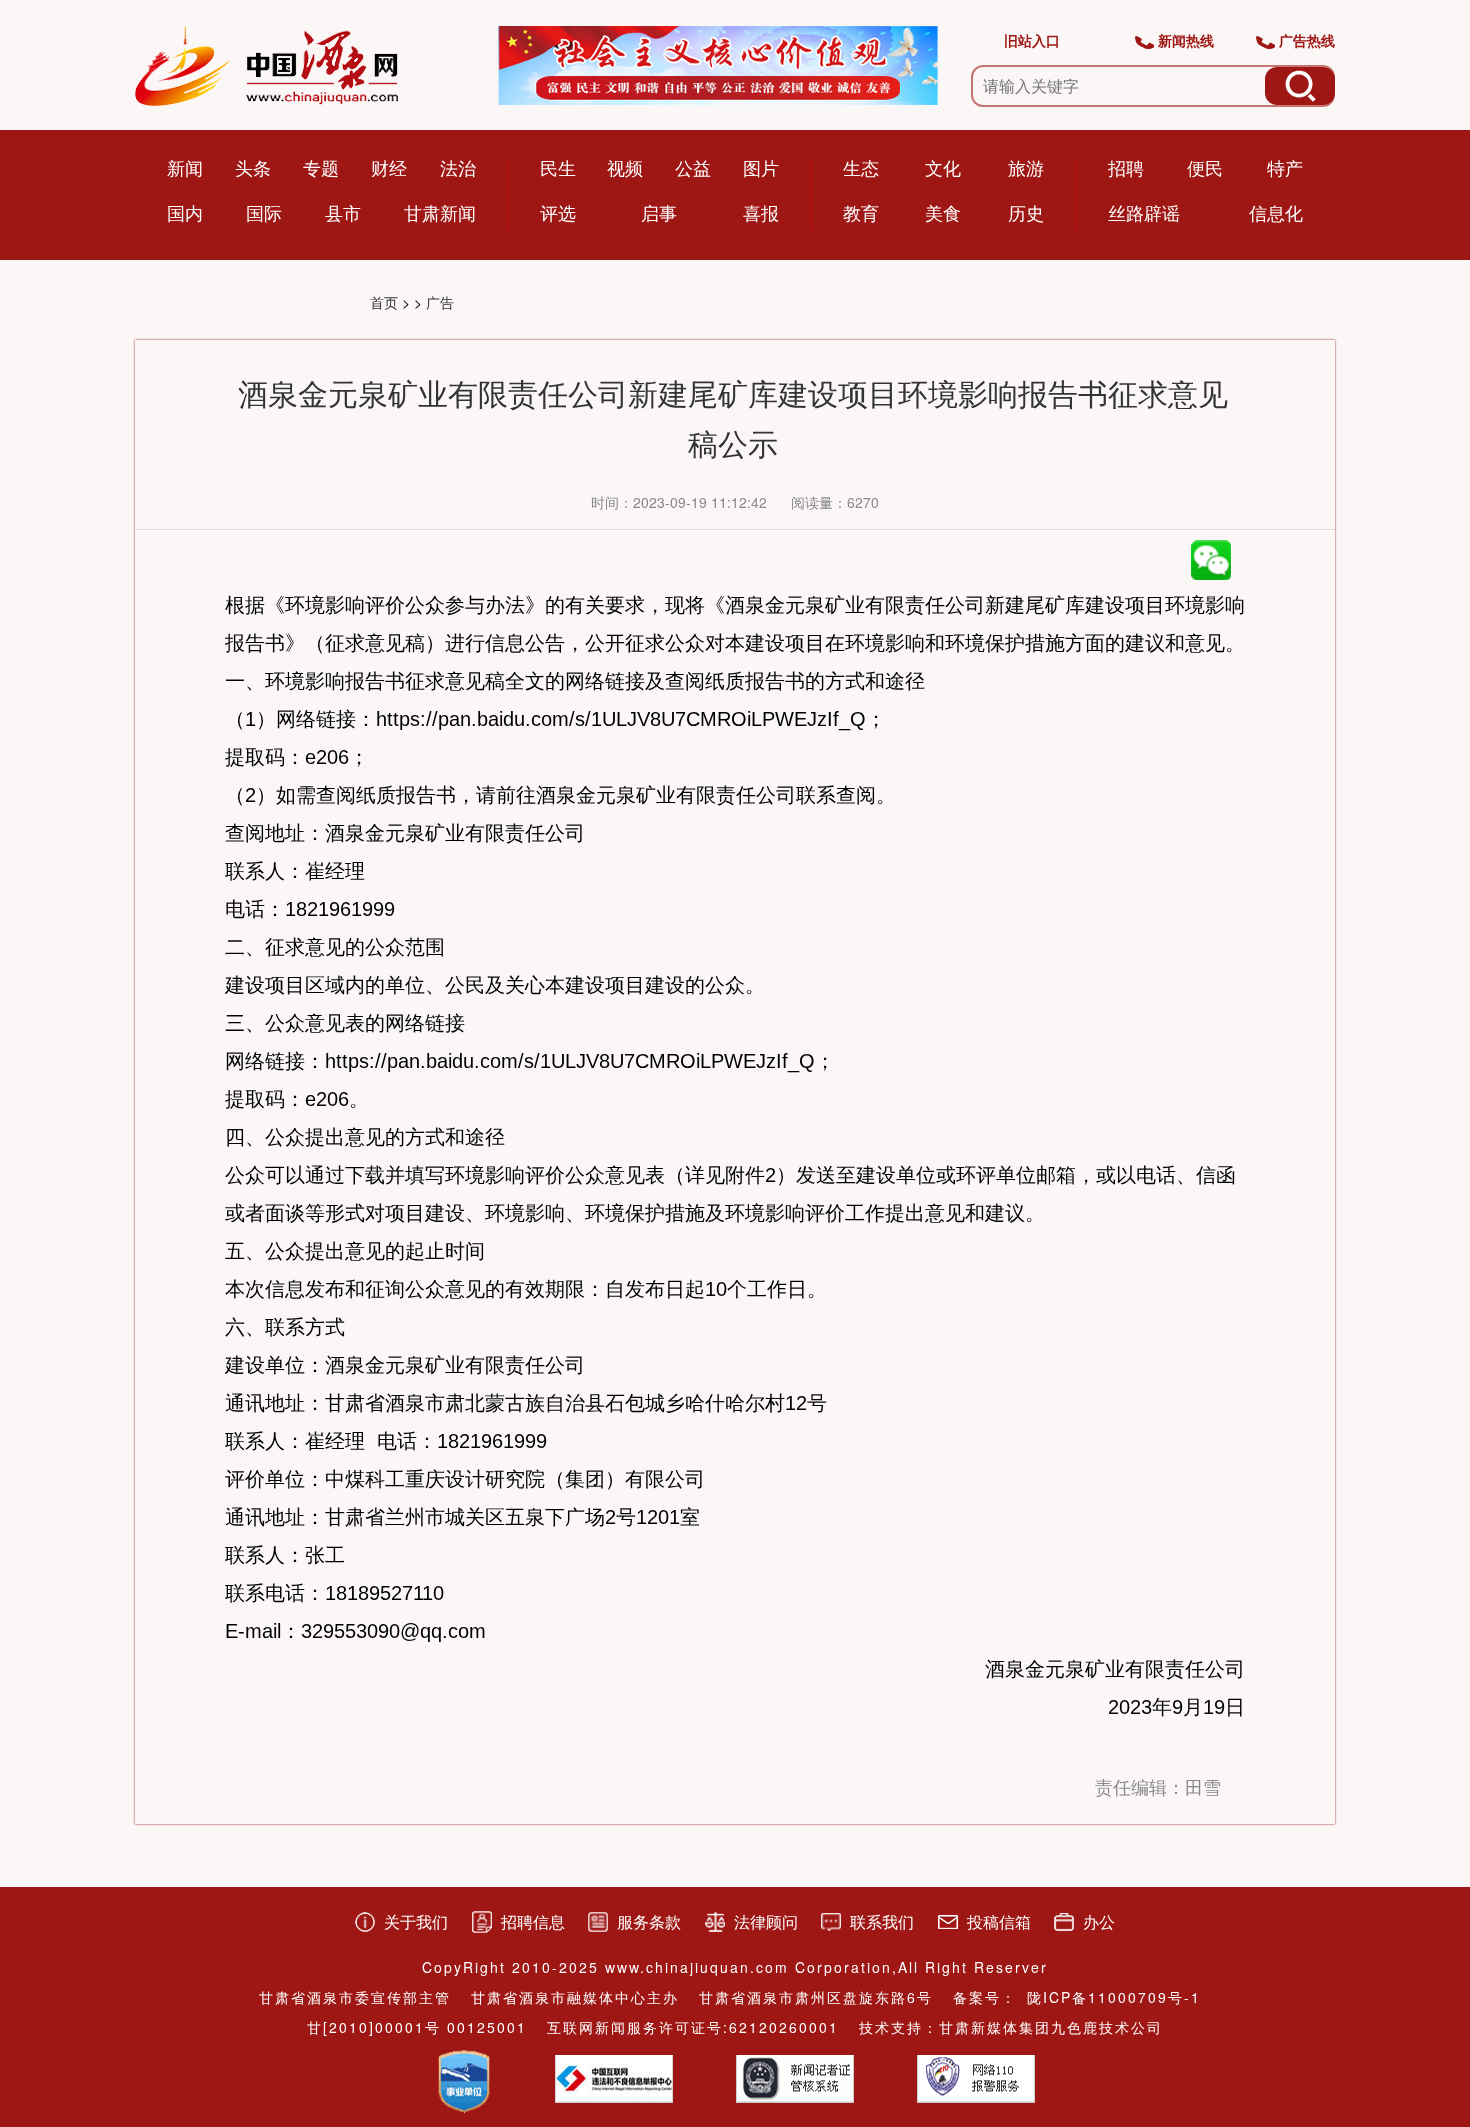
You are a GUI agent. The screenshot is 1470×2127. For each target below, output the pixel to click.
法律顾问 (766, 1921)
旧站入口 (1032, 40)
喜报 (761, 212)
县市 (343, 212)
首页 (384, 302)
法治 (458, 167)
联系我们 (882, 1921)
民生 (558, 167)
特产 (1285, 167)
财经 (389, 167)
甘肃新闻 (440, 212)
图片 (761, 167)
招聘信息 (533, 1921)
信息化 (1276, 212)
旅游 (1026, 167)
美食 (943, 212)
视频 (625, 167)
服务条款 (649, 1921)
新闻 (185, 167)
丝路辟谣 (1144, 212)
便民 (1205, 167)
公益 (693, 167)
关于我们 (416, 1921)
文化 (943, 167)
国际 (264, 212)
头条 (253, 167)
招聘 (1126, 167)
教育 (861, 212)
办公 (1099, 1921)
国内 (185, 212)
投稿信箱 (999, 1921)
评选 (558, 212)
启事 (659, 212)
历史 (1026, 212)
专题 (321, 167)
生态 (861, 167)
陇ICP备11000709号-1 (1114, 1997)
